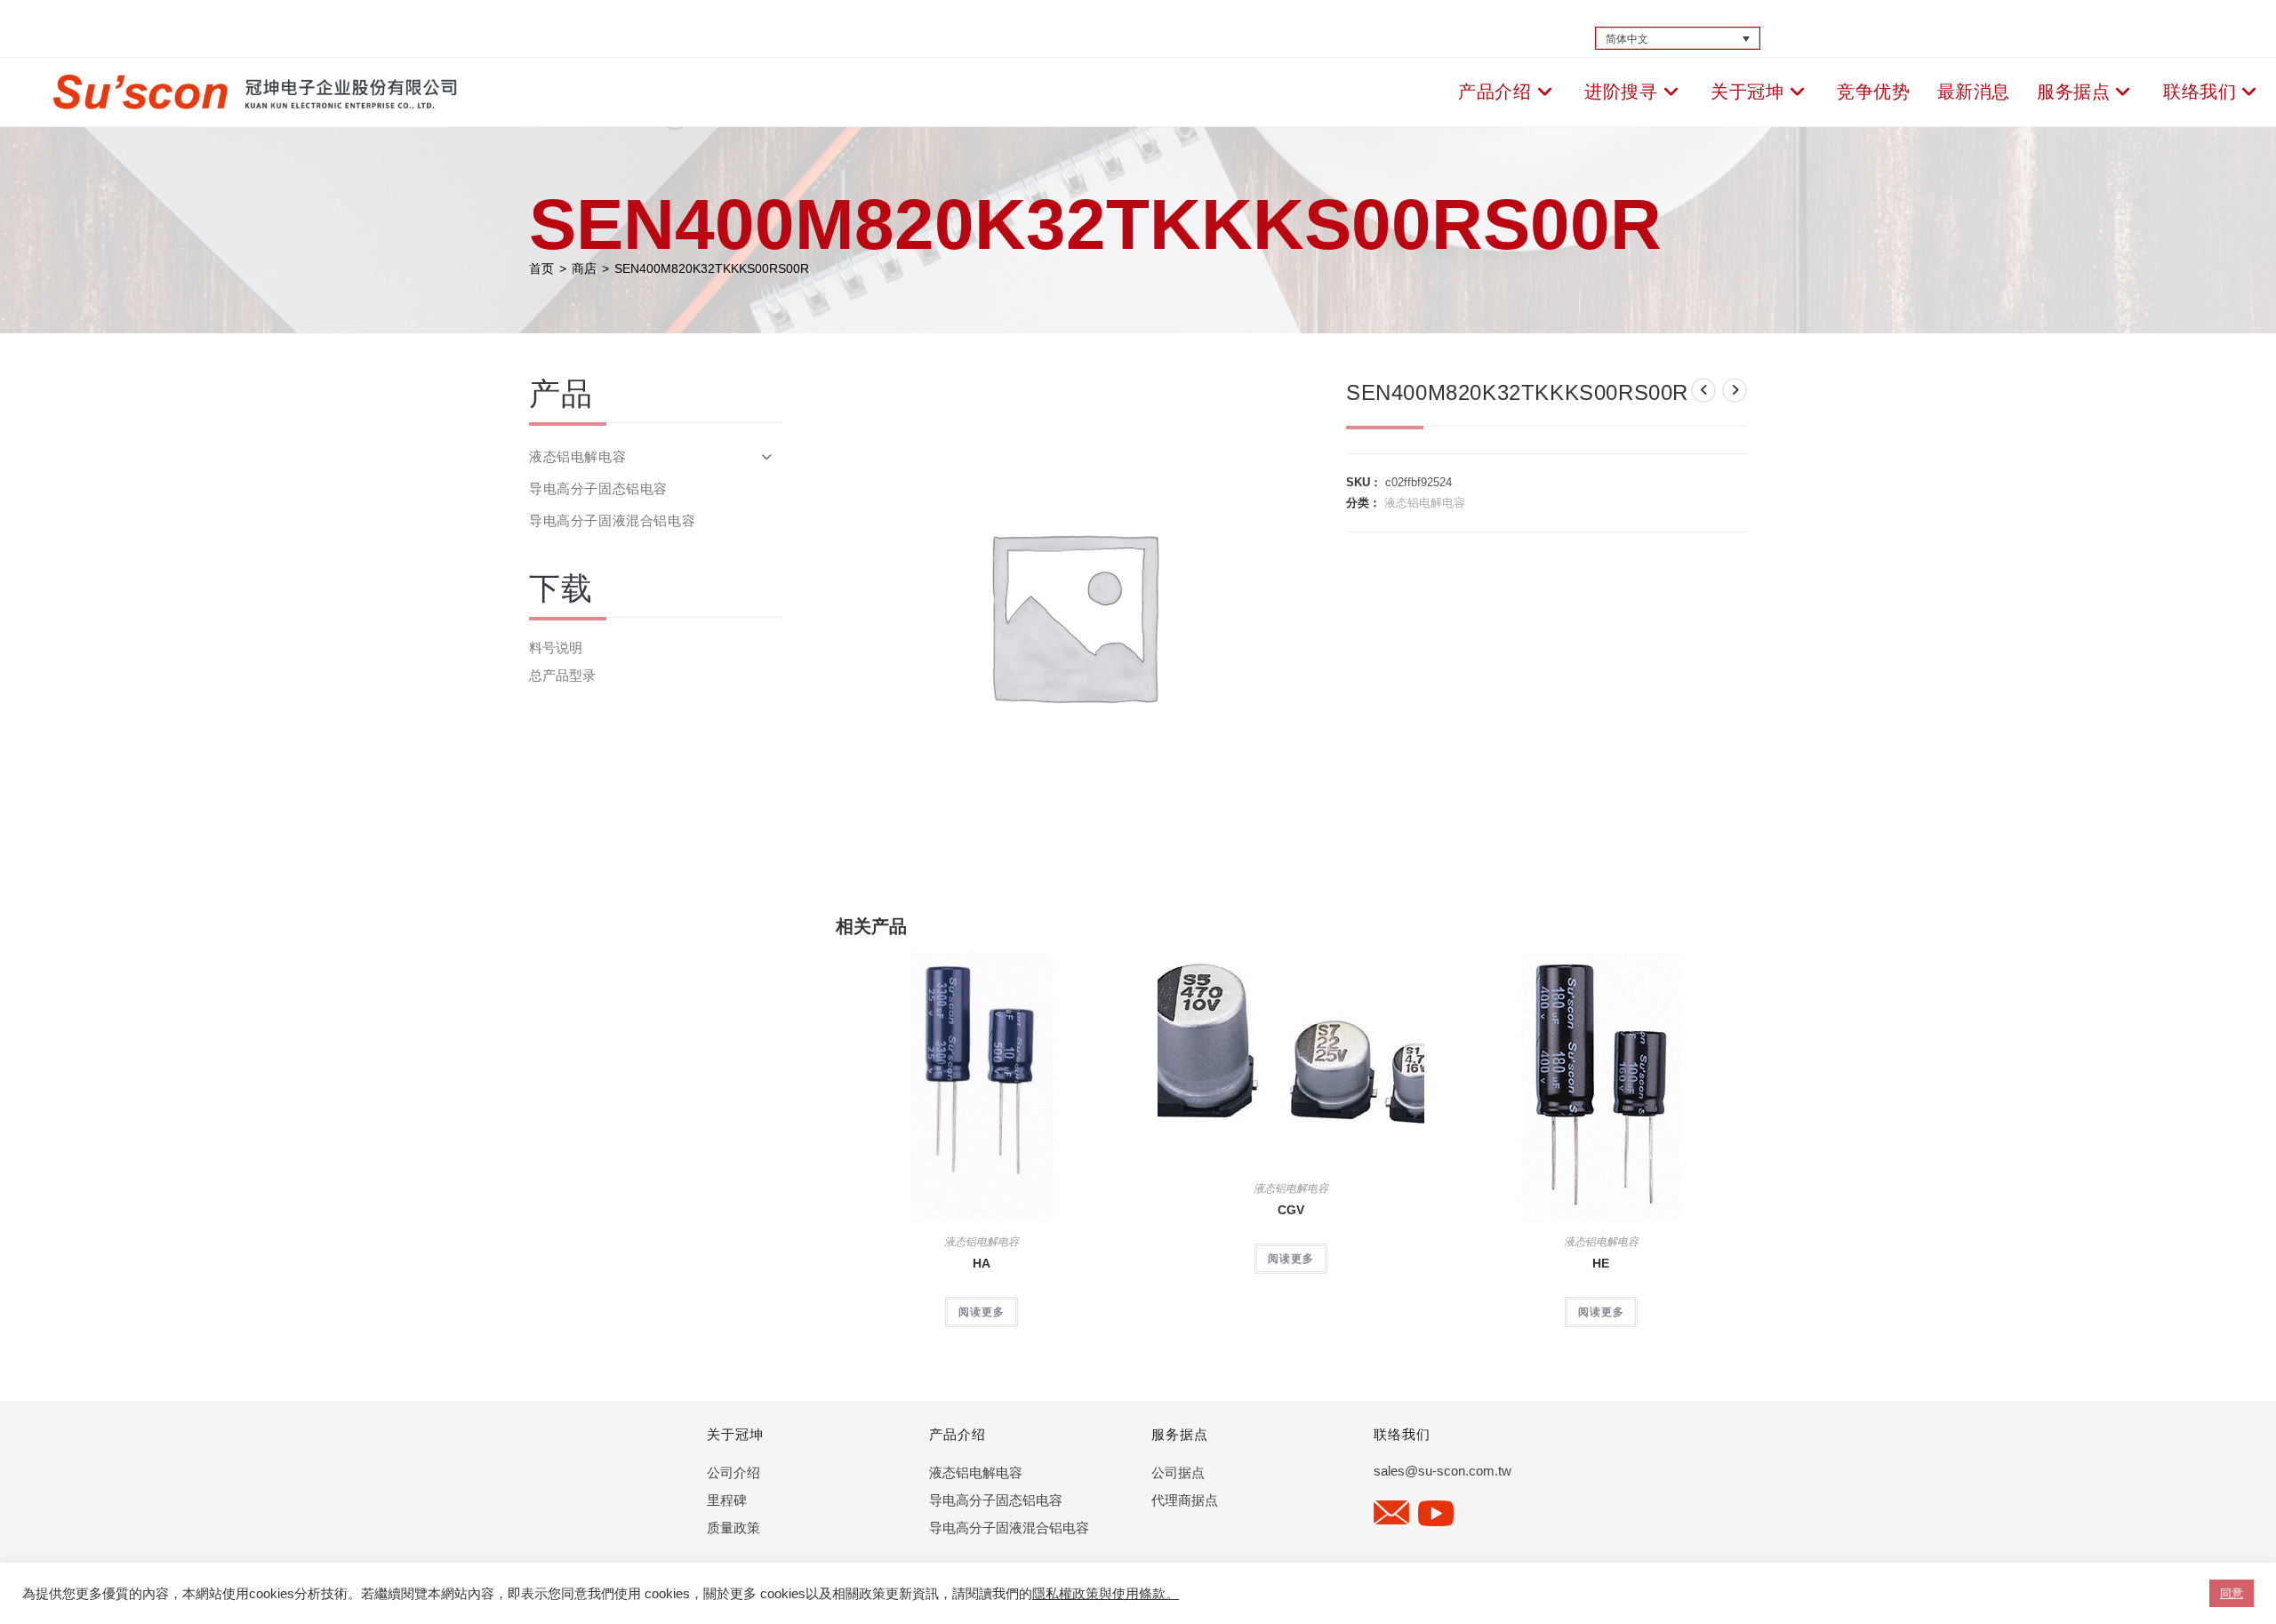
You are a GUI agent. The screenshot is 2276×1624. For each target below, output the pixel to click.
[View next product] (1735, 390)
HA (982, 1263)
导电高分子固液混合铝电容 (612, 520)
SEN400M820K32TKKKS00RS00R (712, 268)
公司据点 (1178, 1472)
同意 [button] (2232, 1593)
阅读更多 (982, 1312)
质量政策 (733, 1528)
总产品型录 (562, 675)
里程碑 (727, 1500)
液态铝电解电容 (1425, 503)
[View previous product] (1703, 390)
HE (1601, 1263)
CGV (1291, 1210)
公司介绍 (733, 1472)
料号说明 (556, 648)
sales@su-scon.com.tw (1443, 1471)
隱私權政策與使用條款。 (1106, 1594)
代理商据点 (1185, 1500)
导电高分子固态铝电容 (598, 488)
